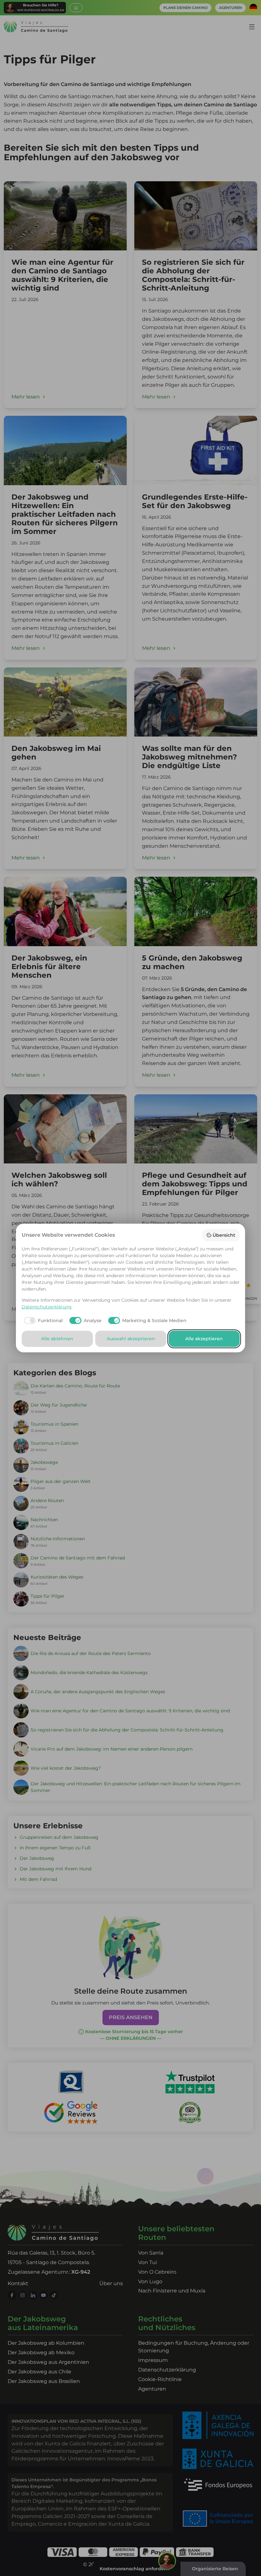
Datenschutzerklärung (47, 1307)
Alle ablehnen (57, 1339)
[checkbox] (42, 1320)
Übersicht (224, 1235)
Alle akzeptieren (204, 1339)
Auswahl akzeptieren (131, 1339)
